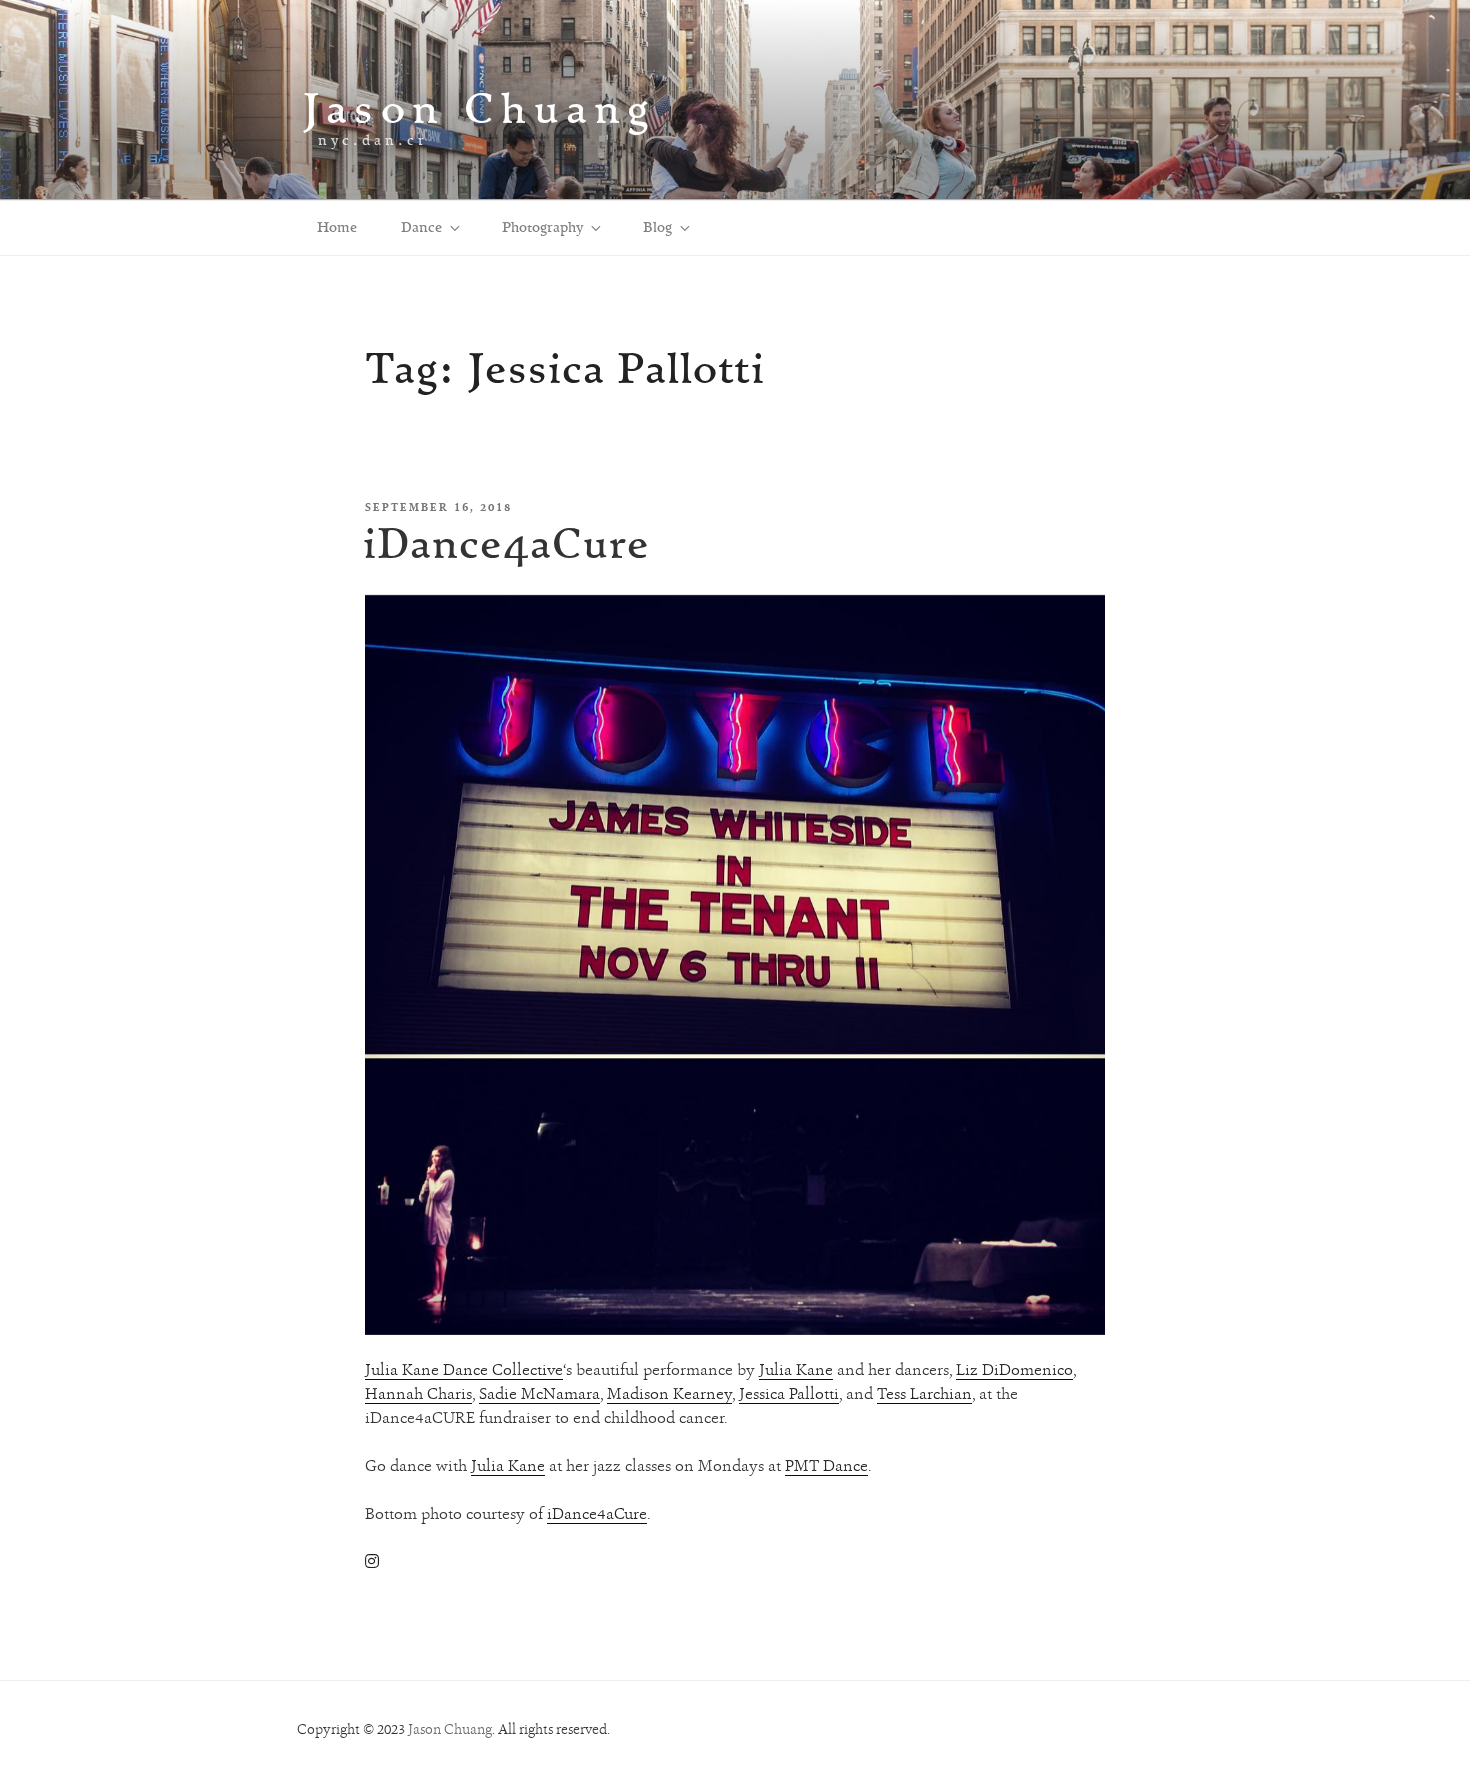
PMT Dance (826, 1465)
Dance (421, 227)
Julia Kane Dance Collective (464, 1369)
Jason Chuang (479, 107)
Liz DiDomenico (1014, 1369)
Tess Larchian (924, 1393)
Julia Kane (796, 1369)
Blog (657, 227)
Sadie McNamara (539, 1393)
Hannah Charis (418, 1393)
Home (337, 227)
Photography (542, 227)
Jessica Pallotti (789, 1393)
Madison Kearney (669, 1393)
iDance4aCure (506, 542)
